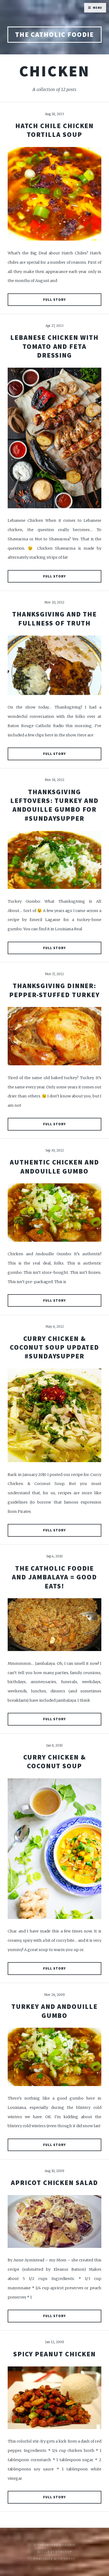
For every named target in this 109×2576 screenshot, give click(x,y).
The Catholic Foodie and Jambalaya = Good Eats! (54, 1577)
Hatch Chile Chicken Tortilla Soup (55, 130)
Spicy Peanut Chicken (55, 2354)
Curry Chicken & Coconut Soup (55, 1762)
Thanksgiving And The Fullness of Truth (55, 618)
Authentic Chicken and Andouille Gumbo (54, 1167)
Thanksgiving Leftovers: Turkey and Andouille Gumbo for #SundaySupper (54, 805)
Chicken (54, 71)
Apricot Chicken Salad (54, 2183)
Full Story (54, 300)
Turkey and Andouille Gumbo (54, 2011)
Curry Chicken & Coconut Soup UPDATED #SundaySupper (55, 1347)
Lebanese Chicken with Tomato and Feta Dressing (54, 346)
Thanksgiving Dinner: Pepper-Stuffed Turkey (54, 990)
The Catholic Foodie (55, 34)
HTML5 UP (64, 2552)
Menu (98, 8)
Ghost (69, 2559)
